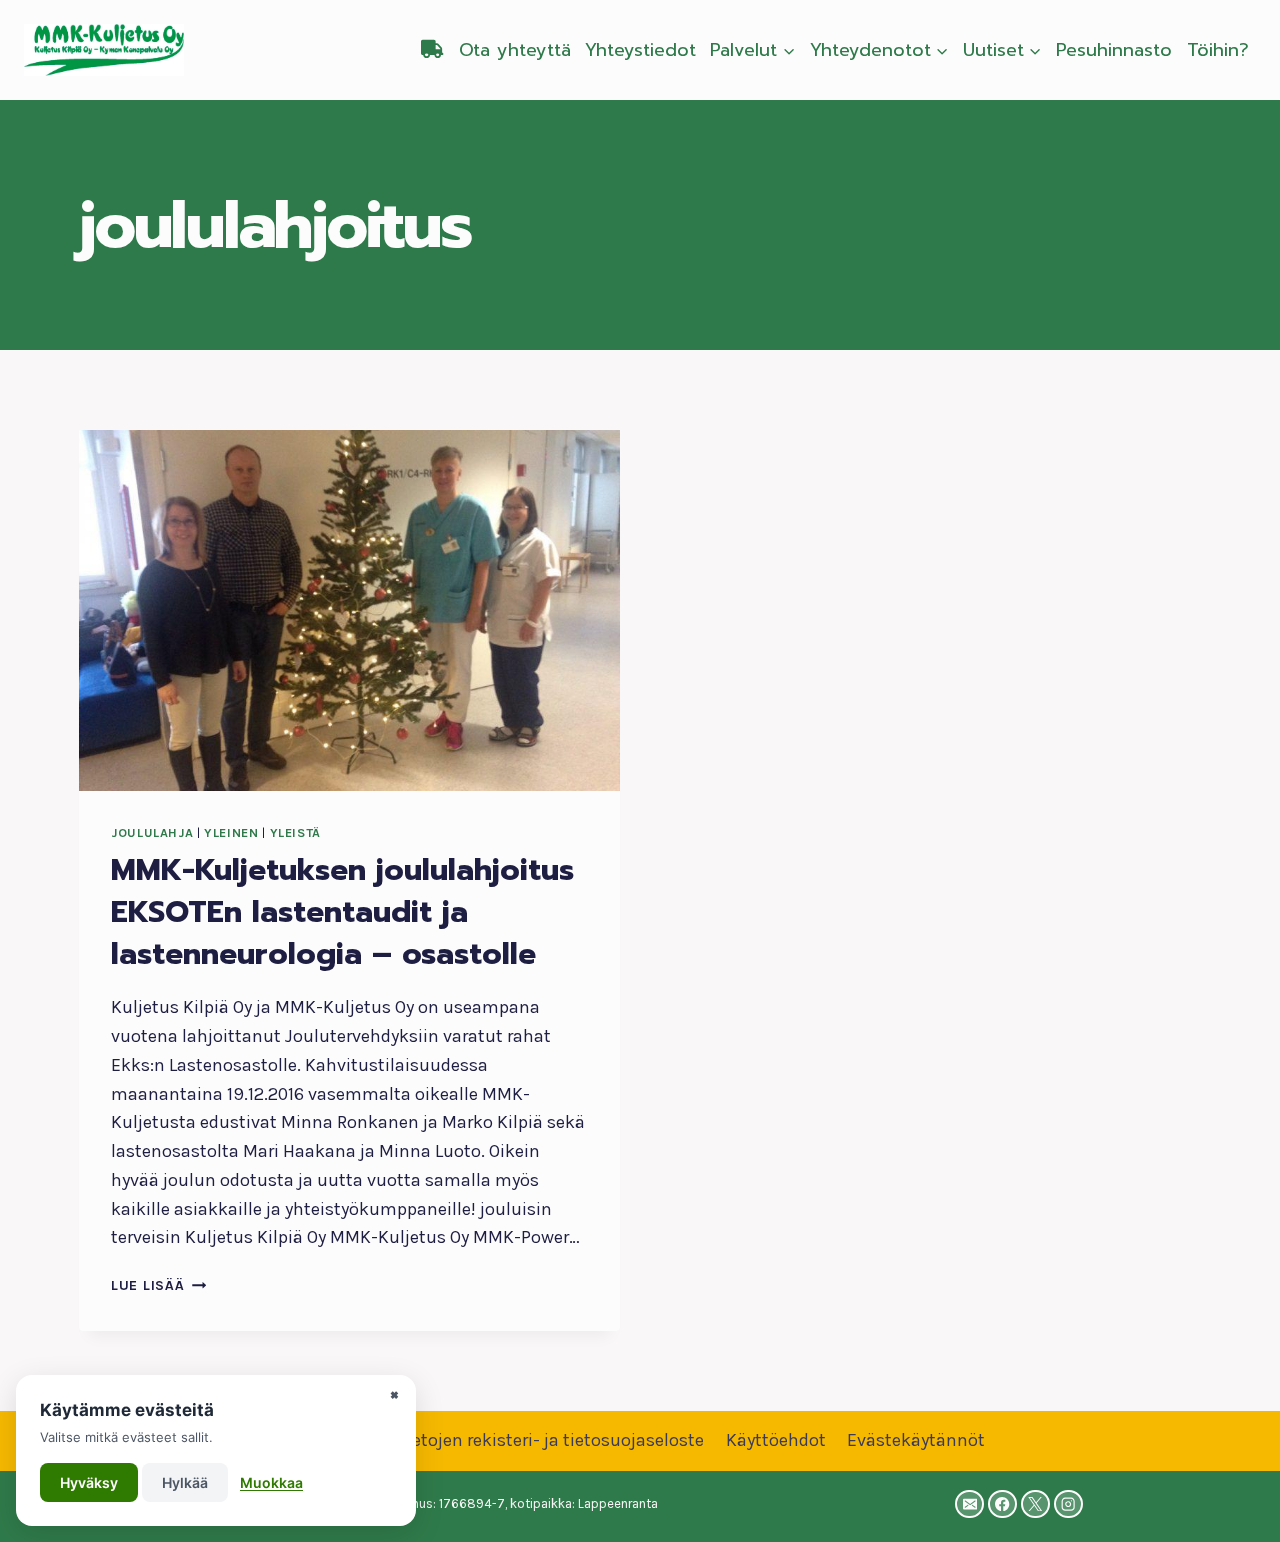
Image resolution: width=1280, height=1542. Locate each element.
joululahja (152, 832)
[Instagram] (1068, 1504)
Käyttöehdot (776, 1440)
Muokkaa (271, 1482)
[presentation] (349, 610)
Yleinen (231, 832)
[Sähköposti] (969, 1504)
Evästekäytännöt (916, 1440)
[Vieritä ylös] (1234, 1506)
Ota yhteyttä (515, 50)
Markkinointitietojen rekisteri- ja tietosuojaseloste (499, 1440)
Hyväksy (89, 1482)
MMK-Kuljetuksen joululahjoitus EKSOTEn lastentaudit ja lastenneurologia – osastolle (342, 912)
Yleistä (295, 832)
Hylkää (185, 1482)
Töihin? (1218, 50)
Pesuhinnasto (1114, 50)
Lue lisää (158, 1285)
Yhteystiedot (640, 50)
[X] (1035, 1504)
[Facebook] (1002, 1504)
